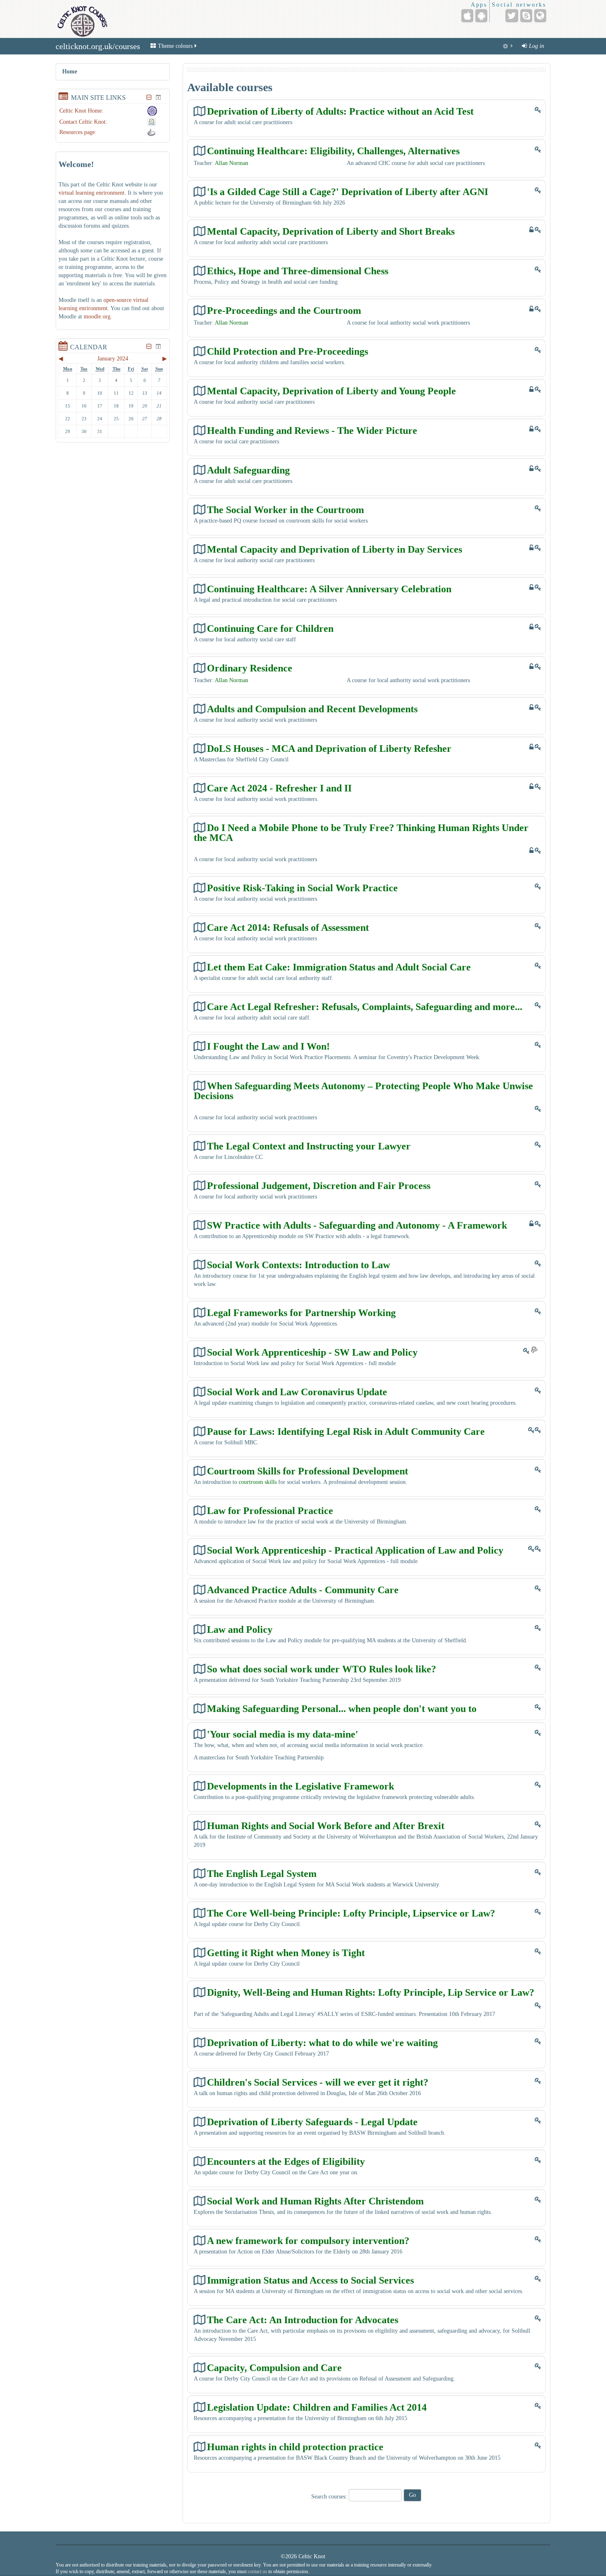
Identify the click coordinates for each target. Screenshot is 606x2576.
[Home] (82, 19)
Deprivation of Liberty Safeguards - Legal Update (312, 2122)
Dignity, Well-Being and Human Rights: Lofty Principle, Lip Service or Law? (371, 1992)
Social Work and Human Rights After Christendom (315, 2201)
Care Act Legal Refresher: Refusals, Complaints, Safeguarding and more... (365, 1007)
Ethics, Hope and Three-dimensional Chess (298, 271)
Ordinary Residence (250, 668)
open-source (117, 300)
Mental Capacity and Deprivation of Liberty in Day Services (335, 549)
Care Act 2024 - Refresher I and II (279, 788)
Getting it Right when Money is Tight (286, 1953)
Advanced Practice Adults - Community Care (303, 1590)
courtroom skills (258, 1482)
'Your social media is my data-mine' (283, 1734)
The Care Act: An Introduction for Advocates (303, 2320)
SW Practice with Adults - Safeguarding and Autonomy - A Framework (357, 1225)
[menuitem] (508, 46)
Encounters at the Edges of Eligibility (286, 2161)
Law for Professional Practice (270, 1511)
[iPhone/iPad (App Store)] (467, 16)
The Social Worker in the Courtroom (285, 510)
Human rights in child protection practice (295, 2447)
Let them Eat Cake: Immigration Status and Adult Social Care (339, 967)
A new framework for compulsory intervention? (308, 2240)
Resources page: (78, 132)
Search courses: (330, 2497)
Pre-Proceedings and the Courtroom (284, 310)
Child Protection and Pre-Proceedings (288, 351)
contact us (257, 2571)
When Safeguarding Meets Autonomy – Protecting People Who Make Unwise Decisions (363, 1091)
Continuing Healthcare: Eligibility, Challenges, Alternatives (333, 151)
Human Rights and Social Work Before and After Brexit (326, 1826)
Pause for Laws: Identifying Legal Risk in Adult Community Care (346, 1431)
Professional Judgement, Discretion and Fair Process (319, 1186)
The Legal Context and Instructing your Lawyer (309, 1146)
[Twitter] (512, 16)
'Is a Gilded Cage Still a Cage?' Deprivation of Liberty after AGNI (348, 192)
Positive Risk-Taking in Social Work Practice (302, 888)
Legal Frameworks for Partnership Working (301, 1313)
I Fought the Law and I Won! (268, 1046)
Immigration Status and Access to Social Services (310, 2280)
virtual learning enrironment (92, 193)
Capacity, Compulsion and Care (274, 2368)
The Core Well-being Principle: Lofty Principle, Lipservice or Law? (351, 1913)
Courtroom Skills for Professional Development (308, 1471)
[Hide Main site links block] (149, 97)
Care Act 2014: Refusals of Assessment (288, 927)
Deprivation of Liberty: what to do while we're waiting (322, 2043)
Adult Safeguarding (248, 470)
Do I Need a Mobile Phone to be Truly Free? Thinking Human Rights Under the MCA (361, 832)
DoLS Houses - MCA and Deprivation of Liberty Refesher (329, 748)
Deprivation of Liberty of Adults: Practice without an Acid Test (340, 111)
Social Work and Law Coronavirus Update (297, 1392)
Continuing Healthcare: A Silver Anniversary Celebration (329, 589)
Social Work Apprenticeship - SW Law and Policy (312, 1352)
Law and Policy (240, 1629)
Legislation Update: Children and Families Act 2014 (317, 2407)
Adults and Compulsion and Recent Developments (312, 709)
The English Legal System (262, 1873)
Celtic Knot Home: (81, 111)
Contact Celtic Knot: (83, 122)
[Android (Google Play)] (481, 16)
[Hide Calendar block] (149, 346)
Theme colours (175, 46)
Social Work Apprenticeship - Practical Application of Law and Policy (355, 1550)
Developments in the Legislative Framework (301, 1786)
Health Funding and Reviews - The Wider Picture (312, 430)
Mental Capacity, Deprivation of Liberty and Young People (331, 391)
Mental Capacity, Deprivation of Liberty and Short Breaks (331, 231)
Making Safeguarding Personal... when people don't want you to (342, 1708)
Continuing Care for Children (270, 628)
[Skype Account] (526, 16)
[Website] (540, 16)
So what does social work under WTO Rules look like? (322, 1669)
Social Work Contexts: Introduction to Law (298, 1265)
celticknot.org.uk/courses (98, 46)
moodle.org (97, 317)
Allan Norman (231, 163)
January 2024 (113, 359)
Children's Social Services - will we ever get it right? (318, 2082)
